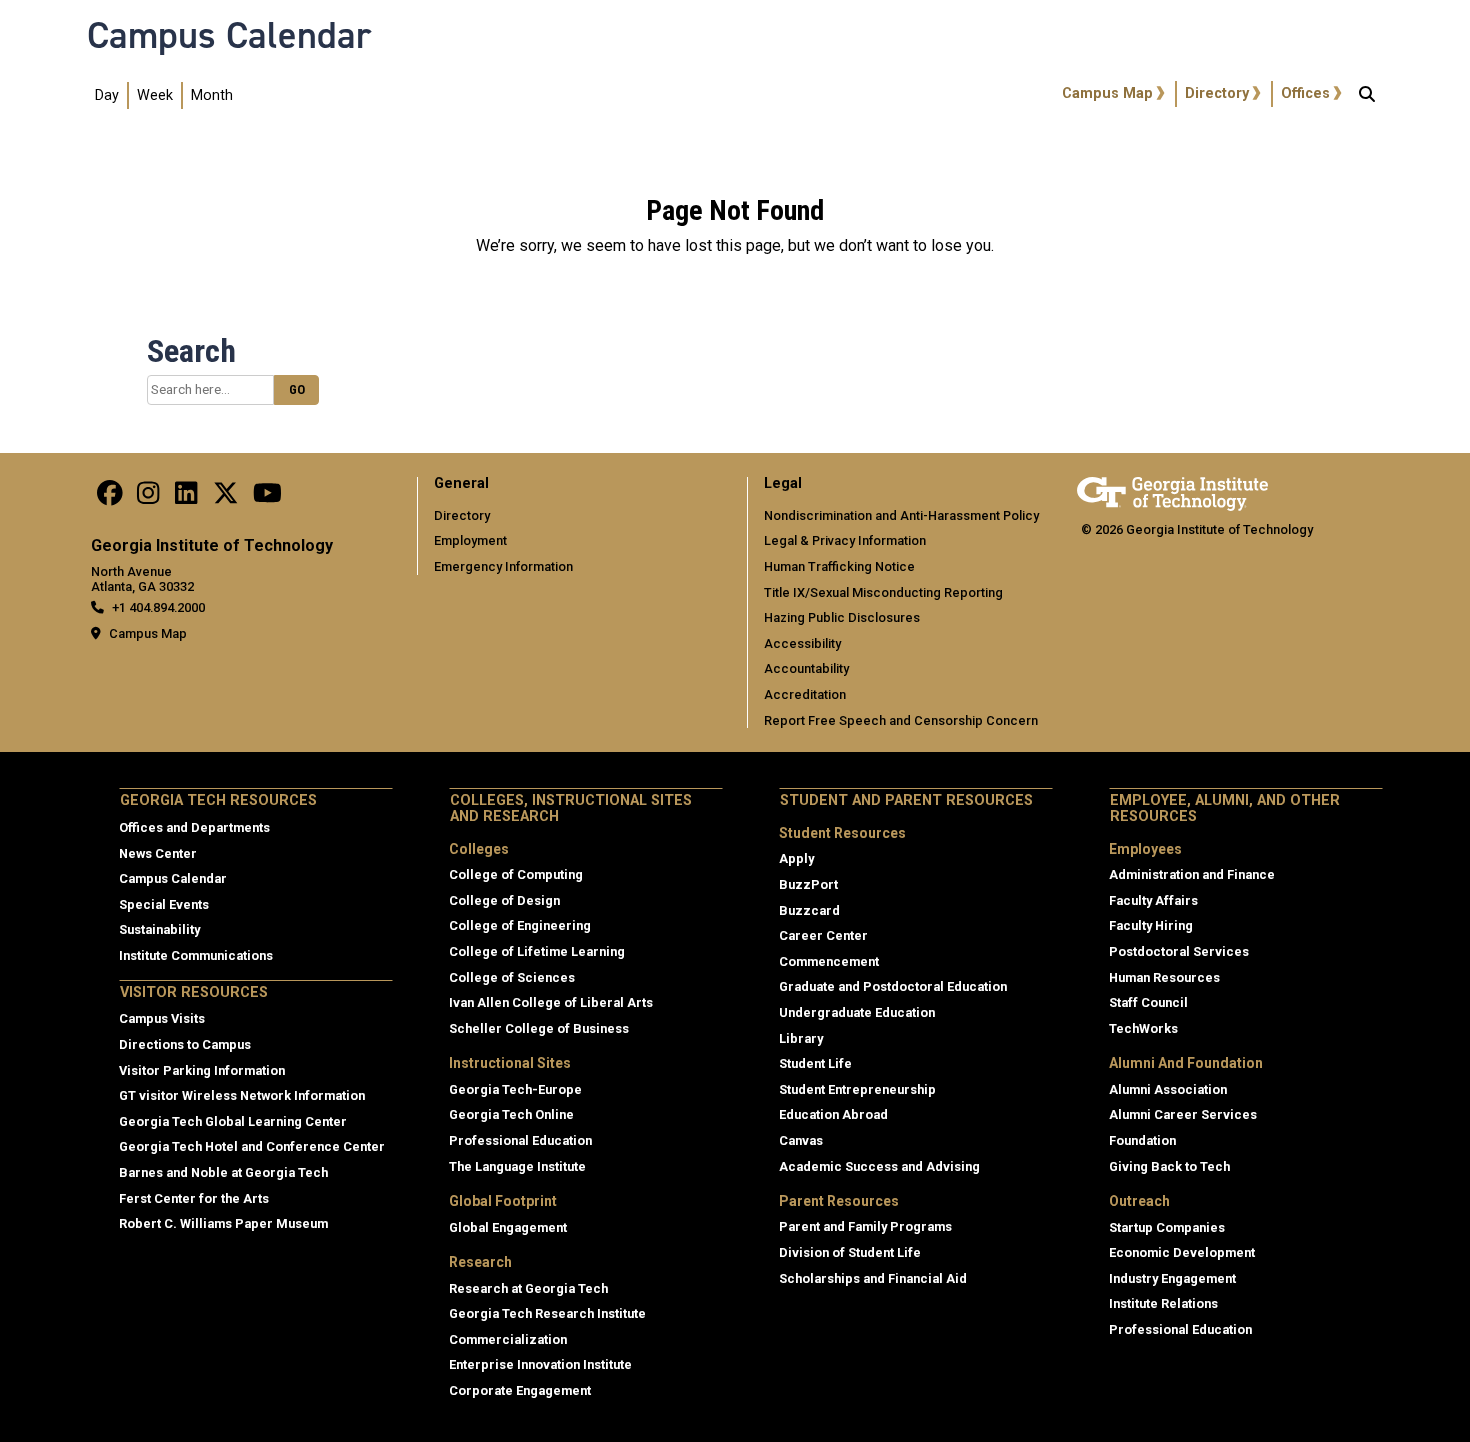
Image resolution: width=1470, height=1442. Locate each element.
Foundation (1142, 1140)
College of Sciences (512, 977)
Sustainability (159, 929)
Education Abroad (833, 1114)
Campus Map (1107, 93)
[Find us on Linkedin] (186, 498)
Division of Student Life (850, 1252)
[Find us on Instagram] (148, 498)
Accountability (806, 668)
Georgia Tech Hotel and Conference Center (252, 1146)
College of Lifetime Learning (537, 951)
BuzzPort (808, 884)
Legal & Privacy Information (845, 540)
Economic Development (1182, 1252)
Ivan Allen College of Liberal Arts (551, 1002)
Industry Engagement (1172, 1278)
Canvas (801, 1140)
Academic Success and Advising (879, 1166)
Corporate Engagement (520, 1390)
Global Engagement (508, 1227)
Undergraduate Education (857, 1012)
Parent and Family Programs (865, 1226)
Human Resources (1164, 977)
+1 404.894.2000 (158, 607)
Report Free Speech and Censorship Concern (901, 720)
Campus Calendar (229, 35)
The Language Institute (517, 1166)
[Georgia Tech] (1172, 490)
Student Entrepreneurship (857, 1089)
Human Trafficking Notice (839, 566)
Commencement (829, 961)
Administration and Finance (1192, 874)
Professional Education (520, 1140)
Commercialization (508, 1339)
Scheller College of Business (539, 1028)
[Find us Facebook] (110, 498)
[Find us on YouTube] (267, 498)
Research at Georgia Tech (528, 1288)
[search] (1367, 96)
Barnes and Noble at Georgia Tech (223, 1172)
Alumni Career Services (1183, 1114)
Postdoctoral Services (1179, 951)
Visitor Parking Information (202, 1070)
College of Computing (516, 874)
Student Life (815, 1063)
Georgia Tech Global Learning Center (233, 1121)
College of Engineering (520, 925)
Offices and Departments (194, 827)
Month (212, 95)
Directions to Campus (185, 1044)
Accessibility (802, 643)
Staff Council (1148, 1002)
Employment (470, 540)
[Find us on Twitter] (226, 498)
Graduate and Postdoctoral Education (893, 986)
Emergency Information (503, 566)
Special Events (164, 904)
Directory (1217, 93)
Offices (1305, 93)
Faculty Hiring (1151, 925)
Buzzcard (809, 910)
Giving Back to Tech (1169, 1166)
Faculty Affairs (1153, 900)
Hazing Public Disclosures (842, 617)
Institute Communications (196, 955)
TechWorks (1143, 1028)
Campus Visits (162, 1018)
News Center (158, 853)
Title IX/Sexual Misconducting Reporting (883, 592)
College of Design (504, 900)
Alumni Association (1168, 1089)
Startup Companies (1167, 1227)
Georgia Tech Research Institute (547, 1313)
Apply (796, 858)
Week (155, 95)
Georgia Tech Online (511, 1114)
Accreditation (805, 694)
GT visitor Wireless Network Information (242, 1095)
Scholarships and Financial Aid (873, 1278)
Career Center (823, 935)
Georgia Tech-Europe (515, 1089)
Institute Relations (1163, 1303)
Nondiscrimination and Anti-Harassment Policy (901, 515)
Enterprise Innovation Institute (540, 1364)
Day (107, 95)
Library (801, 1038)
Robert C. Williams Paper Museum (223, 1223)
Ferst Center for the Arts (194, 1198)
